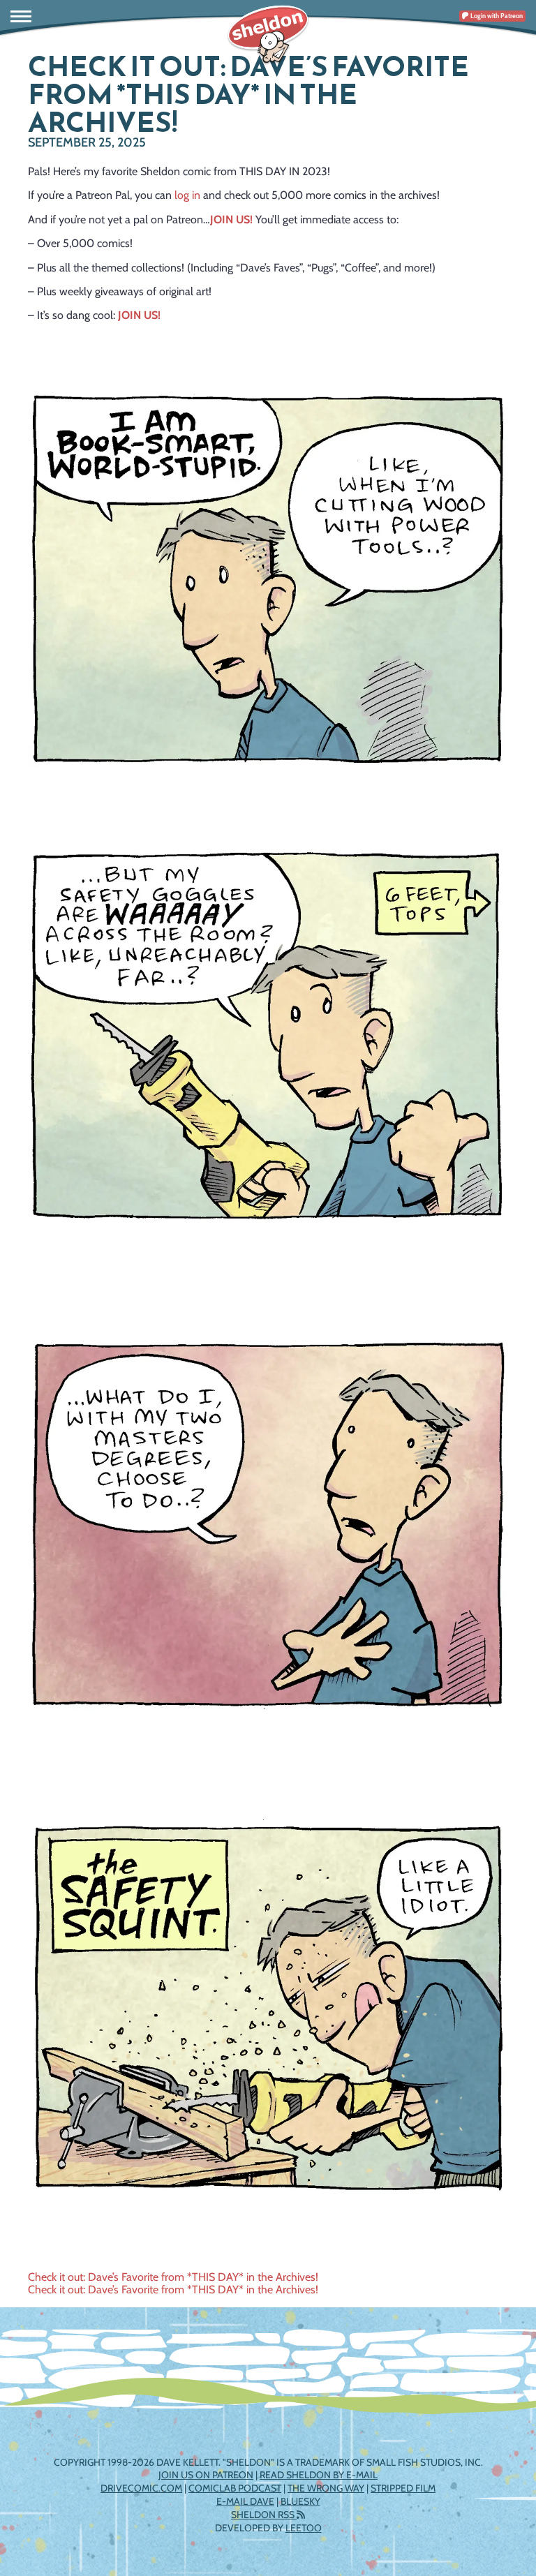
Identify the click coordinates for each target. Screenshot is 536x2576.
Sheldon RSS (264, 2515)
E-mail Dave (245, 2501)
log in (187, 195)
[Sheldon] (268, 35)
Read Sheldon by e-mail (319, 2475)
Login (496, 16)
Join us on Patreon (206, 2475)
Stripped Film (403, 2488)
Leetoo (304, 2528)
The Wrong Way (326, 2488)
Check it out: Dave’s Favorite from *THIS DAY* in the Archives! (173, 2277)
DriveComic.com (141, 2488)
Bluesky (300, 2501)
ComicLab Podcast (235, 2488)
